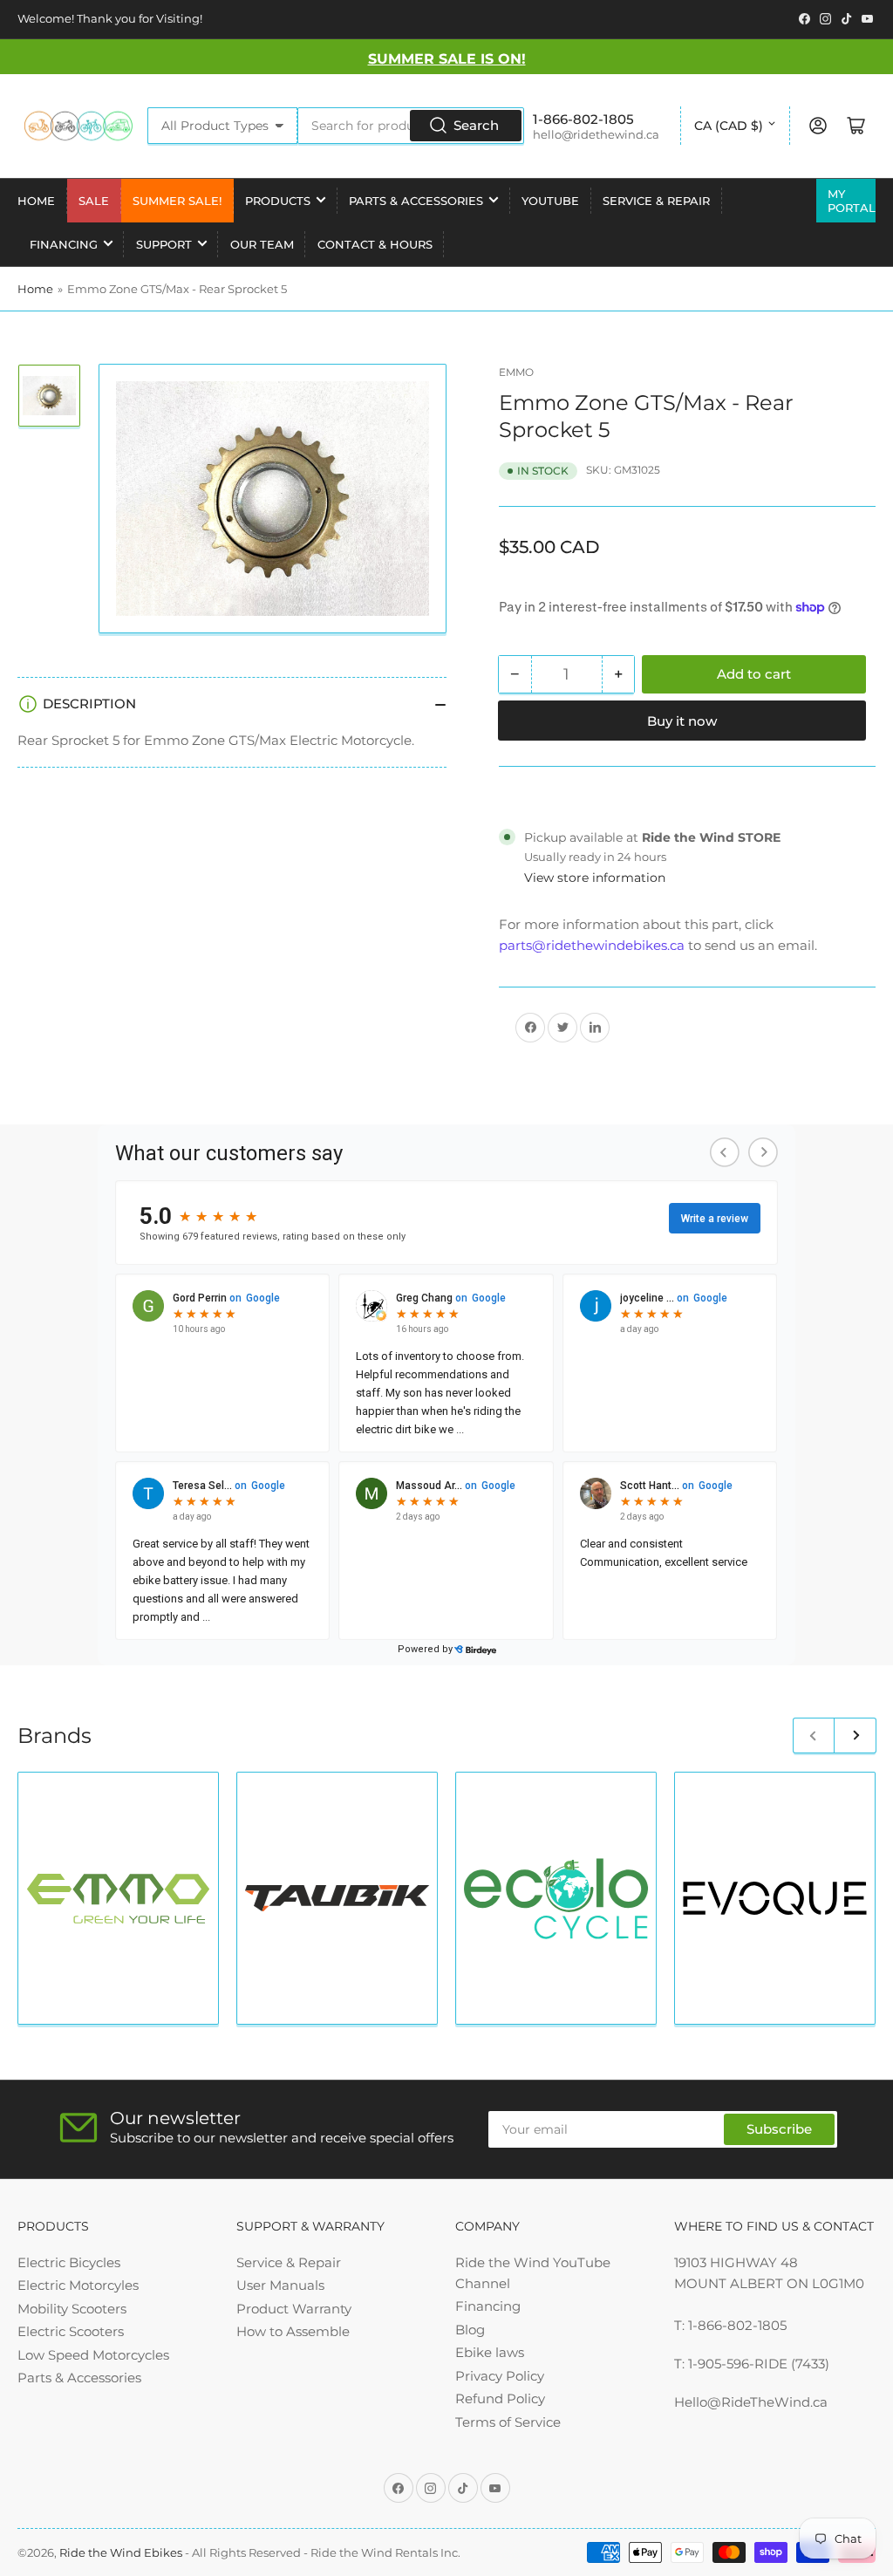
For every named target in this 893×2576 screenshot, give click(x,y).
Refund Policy (500, 2398)
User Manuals (280, 2285)
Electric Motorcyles (78, 2285)
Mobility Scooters (72, 2309)
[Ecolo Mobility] (556, 1899)
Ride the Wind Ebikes (122, 2552)
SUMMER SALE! (177, 201)
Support (164, 244)
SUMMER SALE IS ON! (447, 59)
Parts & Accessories (416, 201)
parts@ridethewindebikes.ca (592, 945)
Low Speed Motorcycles (93, 2355)
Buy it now (682, 721)
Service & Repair (656, 201)
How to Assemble (293, 2331)
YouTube (550, 201)
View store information (595, 878)
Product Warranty (294, 2309)
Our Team (262, 244)
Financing (64, 244)
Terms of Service (508, 2422)
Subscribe (779, 2129)
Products (278, 201)
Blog (470, 2330)
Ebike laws (490, 2352)
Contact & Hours (375, 244)
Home (36, 201)
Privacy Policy (500, 2376)
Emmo (516, 372)
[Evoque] (775, 1898)
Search (476, 125)
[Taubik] (337, 1898)
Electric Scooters (71, 2331)
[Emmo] (118, 1899)
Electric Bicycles (69, 2262)
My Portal (852, 201)
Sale (94, 201)
